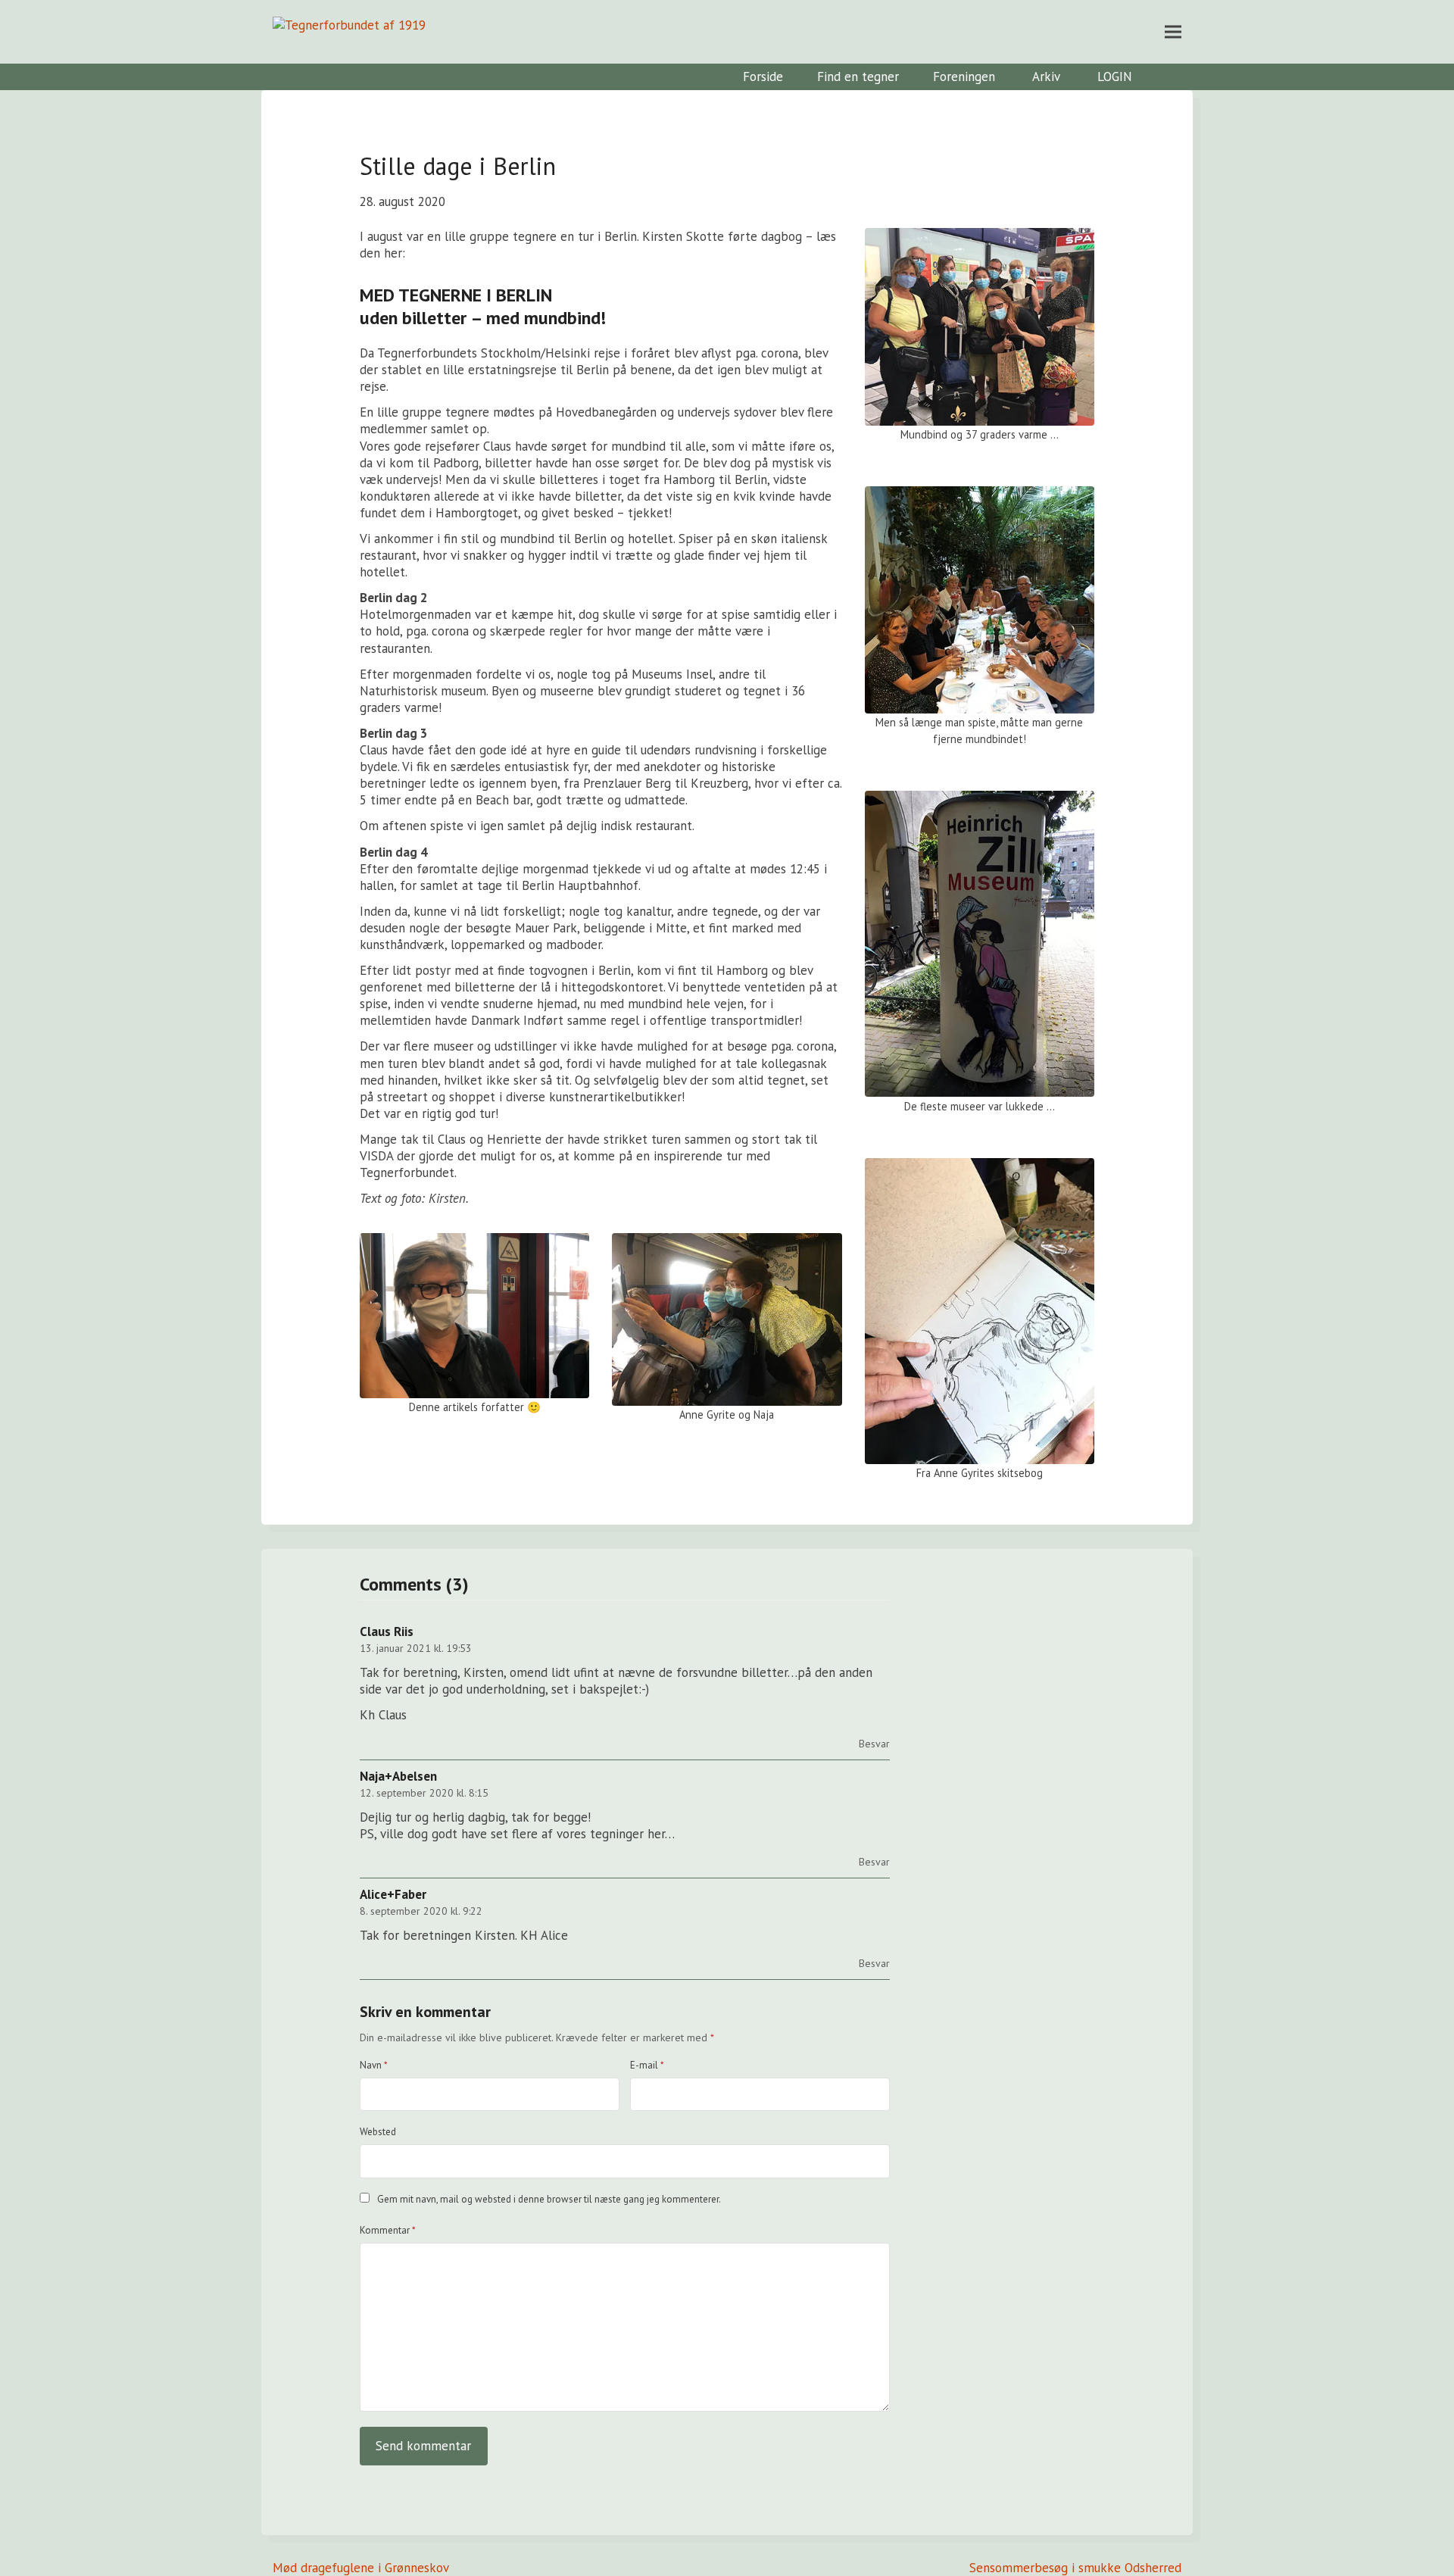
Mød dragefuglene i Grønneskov (361, 2568)
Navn (374, 2065)
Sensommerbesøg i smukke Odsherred (1075, 2568)
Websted (378, 2132)
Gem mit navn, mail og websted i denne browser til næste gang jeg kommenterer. (549, 2199)
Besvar (874, 1744)
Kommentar (388, 2230)
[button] (1173, 31)
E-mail (647, 2065)
